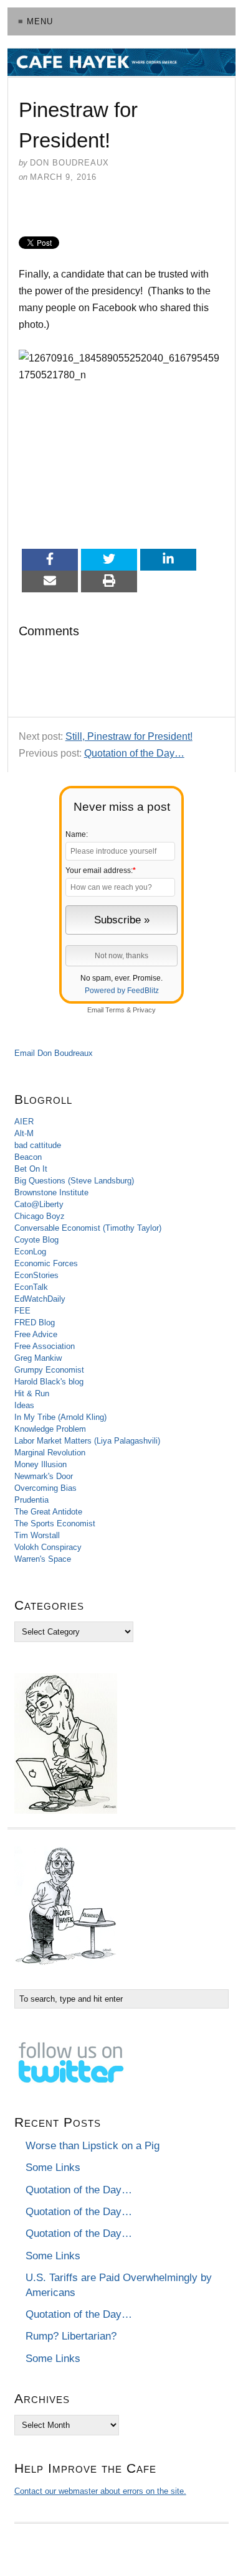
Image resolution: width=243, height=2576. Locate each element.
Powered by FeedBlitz (122, 991)
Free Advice (36, 1334)
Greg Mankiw (38, 1358)
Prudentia (31, 1500)
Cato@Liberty (39, 1204)
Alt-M (24, 1133)
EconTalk (31, 1287)
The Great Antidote (48, 1512)
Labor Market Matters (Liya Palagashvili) (87, 1441)
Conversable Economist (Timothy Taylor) (88, 1228)
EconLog (30, 1252)
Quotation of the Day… (134, 753)
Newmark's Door (44, 1476)
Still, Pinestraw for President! (129, 736)
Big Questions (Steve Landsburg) (74, 1181)
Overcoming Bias (45, 1488)
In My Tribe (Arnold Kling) (60, 1417)
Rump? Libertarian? (71, 2336)
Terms (115, 1010)
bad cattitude (38, 1145)
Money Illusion (40, 1464)
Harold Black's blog (49, 1382)
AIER (24, 1122)
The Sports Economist (55, 1524)
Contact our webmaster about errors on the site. (100, 2491)
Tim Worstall (37, 1535)
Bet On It (31, 1169)
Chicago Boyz (40, 1216)
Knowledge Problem (50, 1429)
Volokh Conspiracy (48, 1547)
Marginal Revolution (50, 1453)
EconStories (36, 1275)
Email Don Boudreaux (54, 1053)
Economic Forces (46, 1263)
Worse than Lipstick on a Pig (93, 2146)
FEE (22, 1311)
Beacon (28, 1157)
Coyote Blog (36, 1240)
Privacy (144, 1010)
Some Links (53, 2168)
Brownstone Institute (51, 1192)
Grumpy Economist (49, 1370)
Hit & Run (32, 1393)
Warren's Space (43, 1559)
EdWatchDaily (40, 1299)
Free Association (45, 1346)
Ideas (24, 1405)
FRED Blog (35, 1323)
